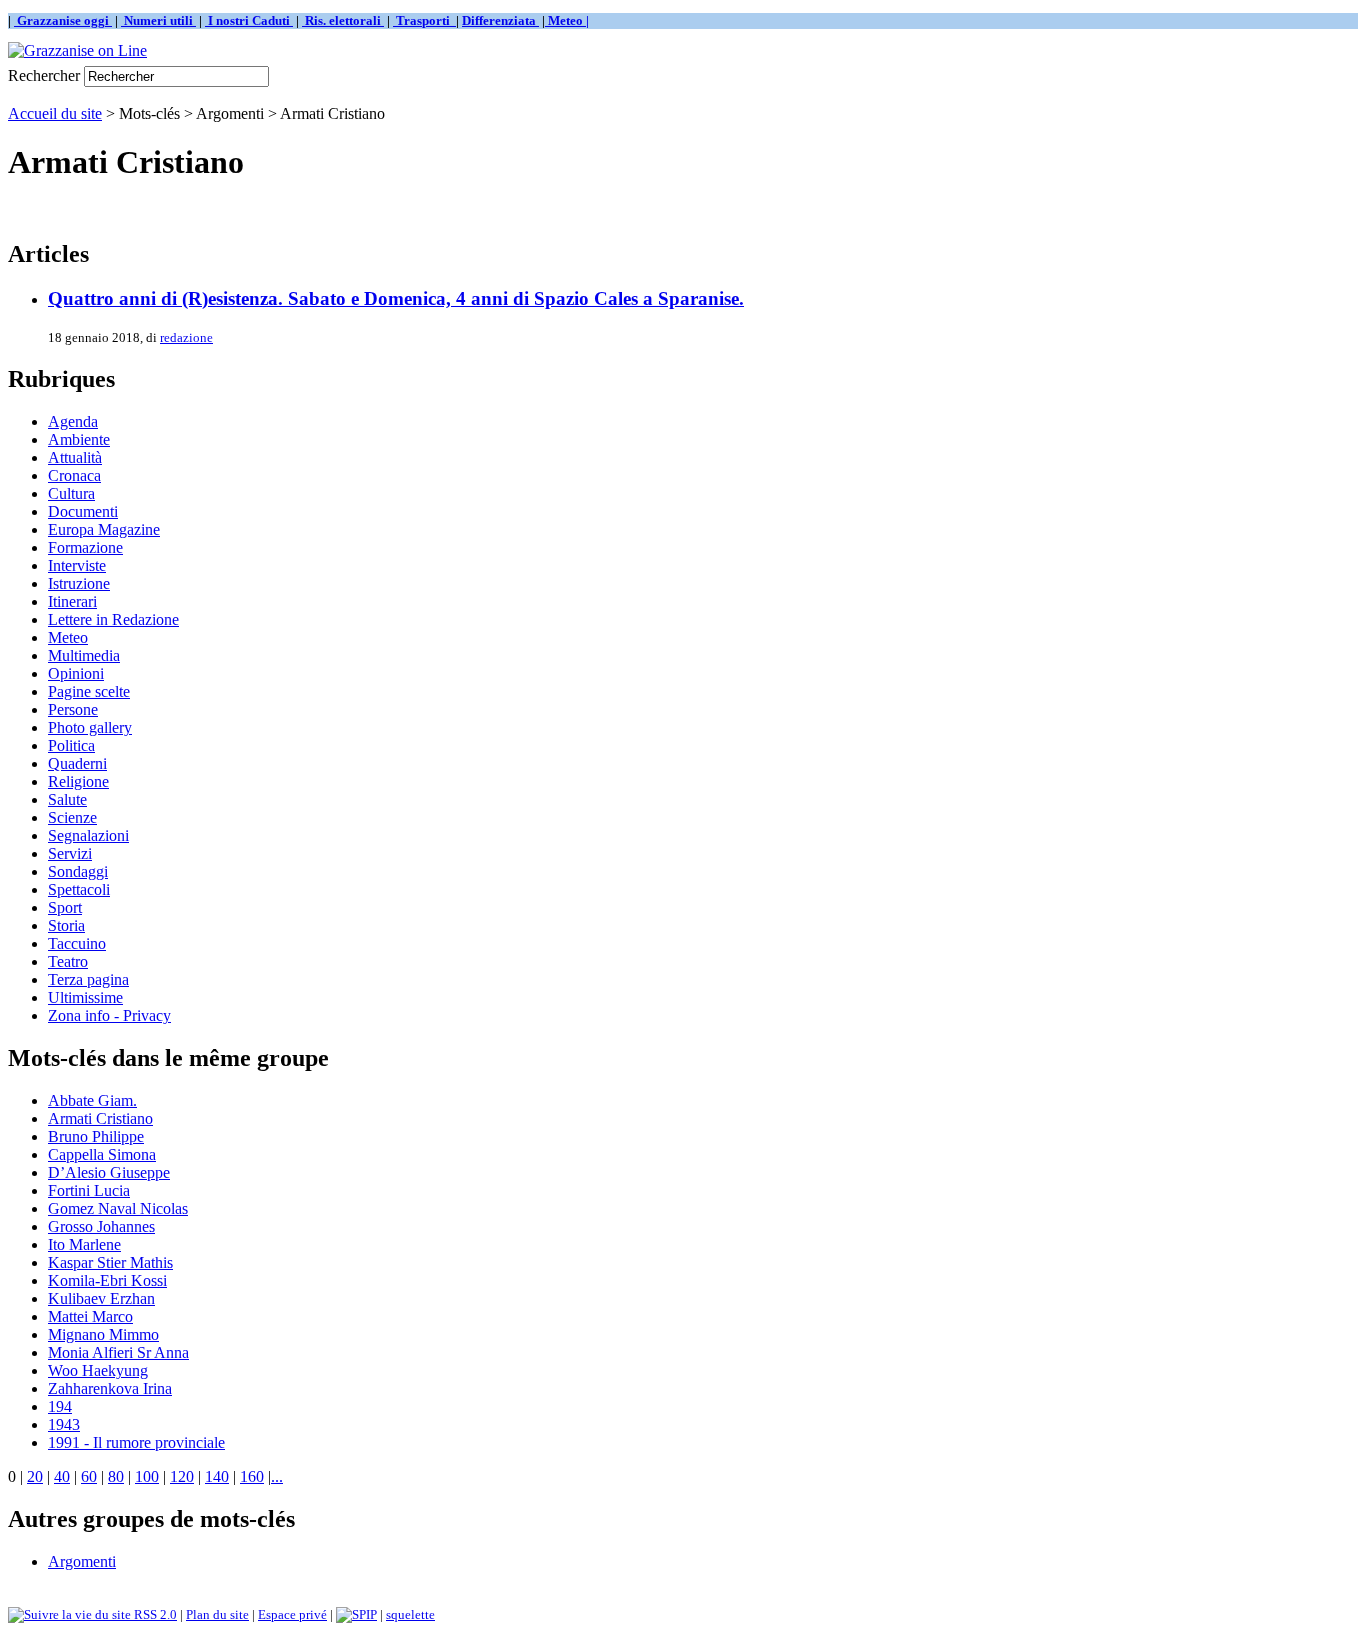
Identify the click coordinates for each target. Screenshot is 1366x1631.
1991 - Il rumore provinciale (136, 1442)
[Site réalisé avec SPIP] (356, 1614)
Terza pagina (88, 979)
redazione (186, 337)
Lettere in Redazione (113, 619)
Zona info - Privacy (109, 1015)
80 (116, 1476)
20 (35, 1476)
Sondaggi (78, 871)
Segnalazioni (88, 835)
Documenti (83, 511)
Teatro (68, 961)
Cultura (71, 493)
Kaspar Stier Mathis (110, 1262)
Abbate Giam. (92, 1100)
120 (182, 1476)
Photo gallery (90, 727)
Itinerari (72, 601)
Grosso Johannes (101, 1226)
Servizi (70, 853)
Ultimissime (85, 997)
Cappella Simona (102, 1154)
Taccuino (77, 943)
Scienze (72, 817)
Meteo (68, 637)
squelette (410, 1614)
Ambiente (79, 439)
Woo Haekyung (98, 1370)
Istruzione (79, 583)
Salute (67, 799)
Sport (65, 907)
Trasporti (424, 20)
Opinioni (76, 673)
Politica (71, 745)
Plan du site (217, 1614)
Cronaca (74, 475)
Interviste (77, 565)
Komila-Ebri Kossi (107, 1280)
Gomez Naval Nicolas (118, 1208)
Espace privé (292, 1614)
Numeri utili (158, 20)
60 (89, 1476)
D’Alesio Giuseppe (109, 1172)
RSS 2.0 (154, 1614)
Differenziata (500, 20)
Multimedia (84, 655)
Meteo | (567, 20)
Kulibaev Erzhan (101, 1298)
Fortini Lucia (89, 1190)
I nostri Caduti (249, 20)
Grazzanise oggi (63, 20)
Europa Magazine (104, 529)
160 (252, 1476)
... (277, 1476)
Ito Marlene (84, 1244)
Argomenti (82, 1561)
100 (147, 1476)
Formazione (85, 547)
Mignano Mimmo (103, 1334)
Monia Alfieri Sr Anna (118, 1352)
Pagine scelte (89, 691)
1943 (64, 1424)
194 (60, 1406)
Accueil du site (55, 113)
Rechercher (44, 75)
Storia (66, 925)
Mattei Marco (90, 1316)
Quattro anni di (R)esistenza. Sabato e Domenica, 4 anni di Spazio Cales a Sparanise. (396, 298)
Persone (73, 709)
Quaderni (77, 763)
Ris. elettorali (343, 20)
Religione (78, 781)
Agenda (73, 421)
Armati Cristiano (100, 1118)
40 (62, 1476)
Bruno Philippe (96, 1136)
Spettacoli (79, 889)
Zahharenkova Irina (110, 1388)
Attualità (75, 457)
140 (217, 1476)
